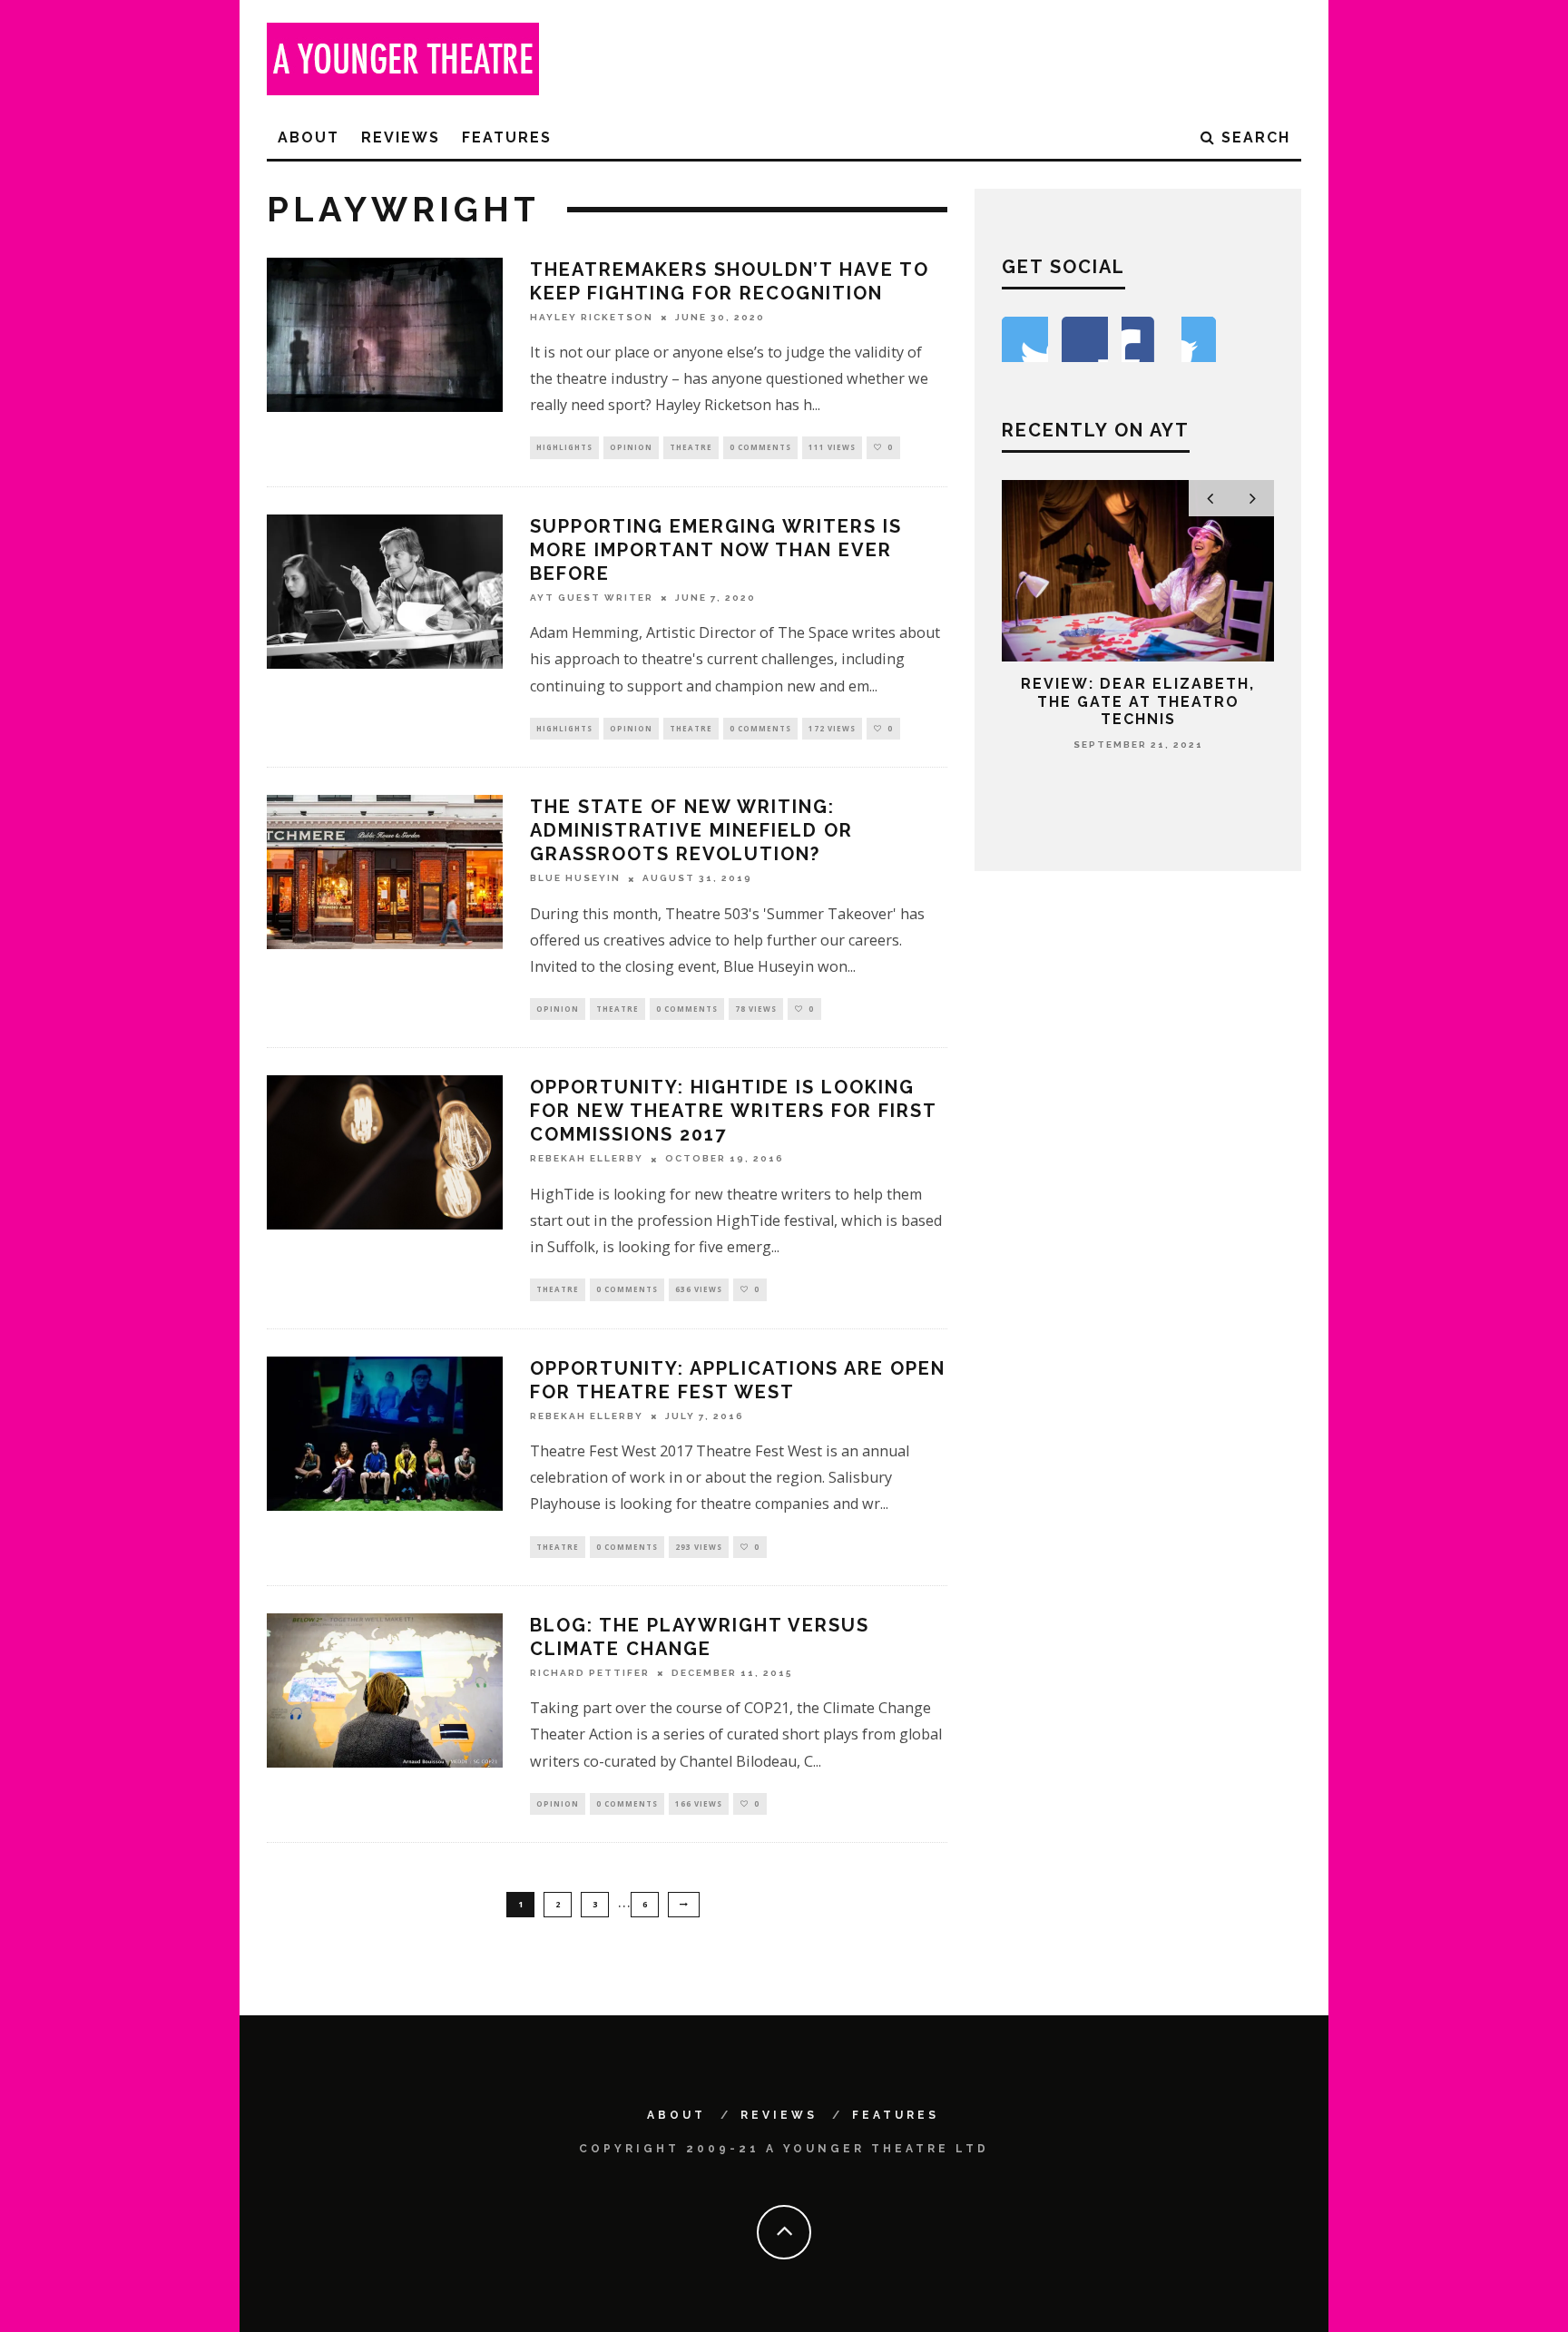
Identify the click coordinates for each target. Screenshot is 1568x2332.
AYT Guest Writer (592, 598)
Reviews (401, 137)
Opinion (631, 447)
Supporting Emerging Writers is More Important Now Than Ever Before (716, 550)
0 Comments (760, 447)
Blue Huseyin (575, 879)
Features (507, 137)
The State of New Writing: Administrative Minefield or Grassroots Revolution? (691, 830)
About (309, 137)
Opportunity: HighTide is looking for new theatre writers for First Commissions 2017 (733, 1111)
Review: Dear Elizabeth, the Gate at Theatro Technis (1138, 701)
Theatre (691, 447)
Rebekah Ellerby (587, 1159)
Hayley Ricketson (592, 317)
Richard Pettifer (590, 1673)
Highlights (564, 447)
